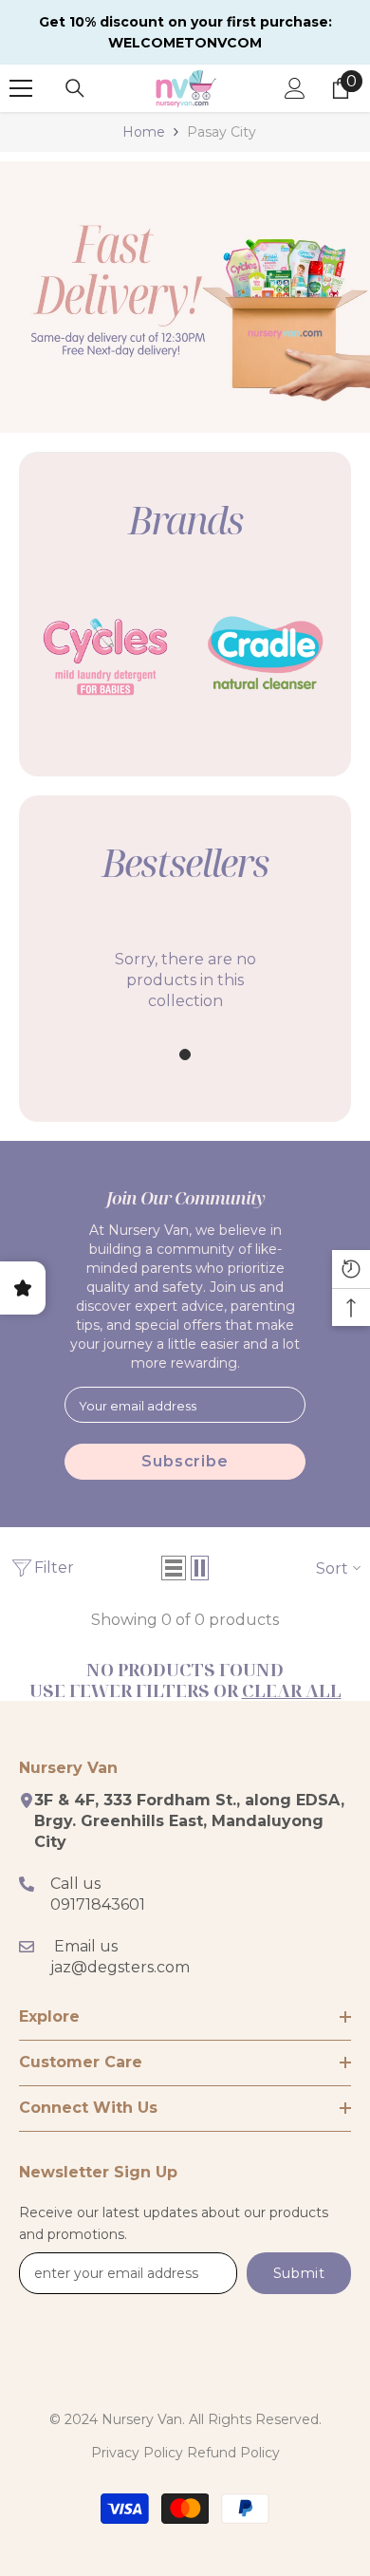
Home (144, 132)
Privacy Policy (137, 2453)
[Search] (75, 88)
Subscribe (185, 1461)
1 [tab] (185, 1055)
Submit (299, 2273)
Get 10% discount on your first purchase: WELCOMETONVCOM (185, 32)
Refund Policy (233, 2453)
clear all (292, 1690)
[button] (174, 1568)
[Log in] (295, 88)
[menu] (21, 88)
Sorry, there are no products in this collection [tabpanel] (185, 980)
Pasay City (222, 132)
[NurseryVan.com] (104, 653)
